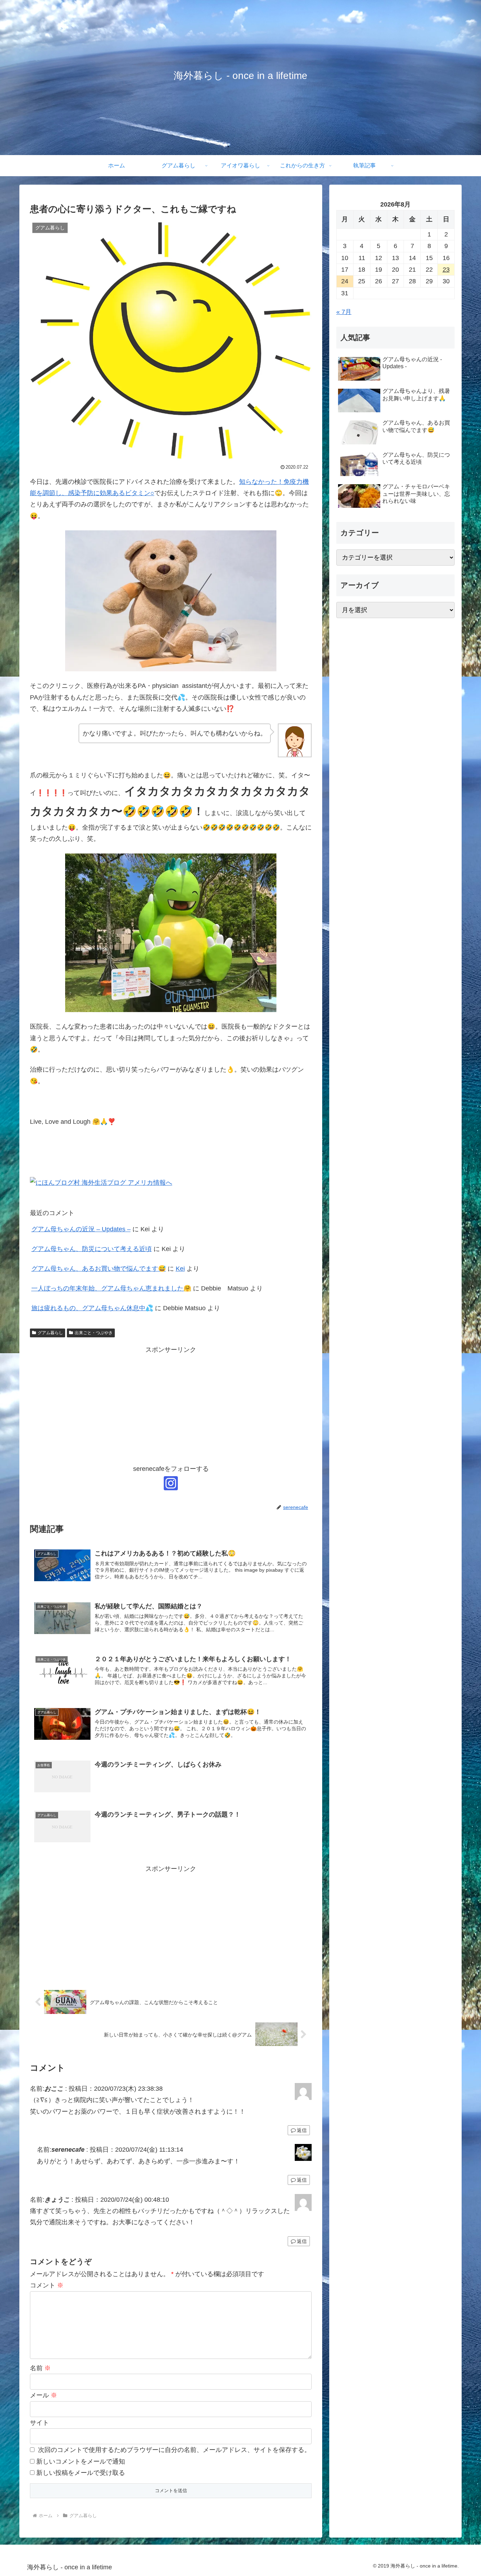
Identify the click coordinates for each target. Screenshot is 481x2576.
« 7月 (344, 312)
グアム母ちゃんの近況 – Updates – (81, 1229)
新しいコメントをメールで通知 (81, 2461)
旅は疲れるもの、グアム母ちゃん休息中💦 (92, 1308)
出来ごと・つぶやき (94, 1333)
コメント (47, 2285)
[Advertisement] (171, 1405)
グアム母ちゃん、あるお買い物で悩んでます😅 (99, 1269)
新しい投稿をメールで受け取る (81, 2473)
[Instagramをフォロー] (171, 1483)
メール (43, 2395)
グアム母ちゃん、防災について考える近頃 (92, 1249)
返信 (302, 2130)
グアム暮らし (50, 1333)
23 (446, 270)
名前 (40, 2368)
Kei (180, 1269)
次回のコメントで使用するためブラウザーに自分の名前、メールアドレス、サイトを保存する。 (174, 2450)
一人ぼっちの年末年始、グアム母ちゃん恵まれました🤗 (111, 1288)
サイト (39, 2423)
